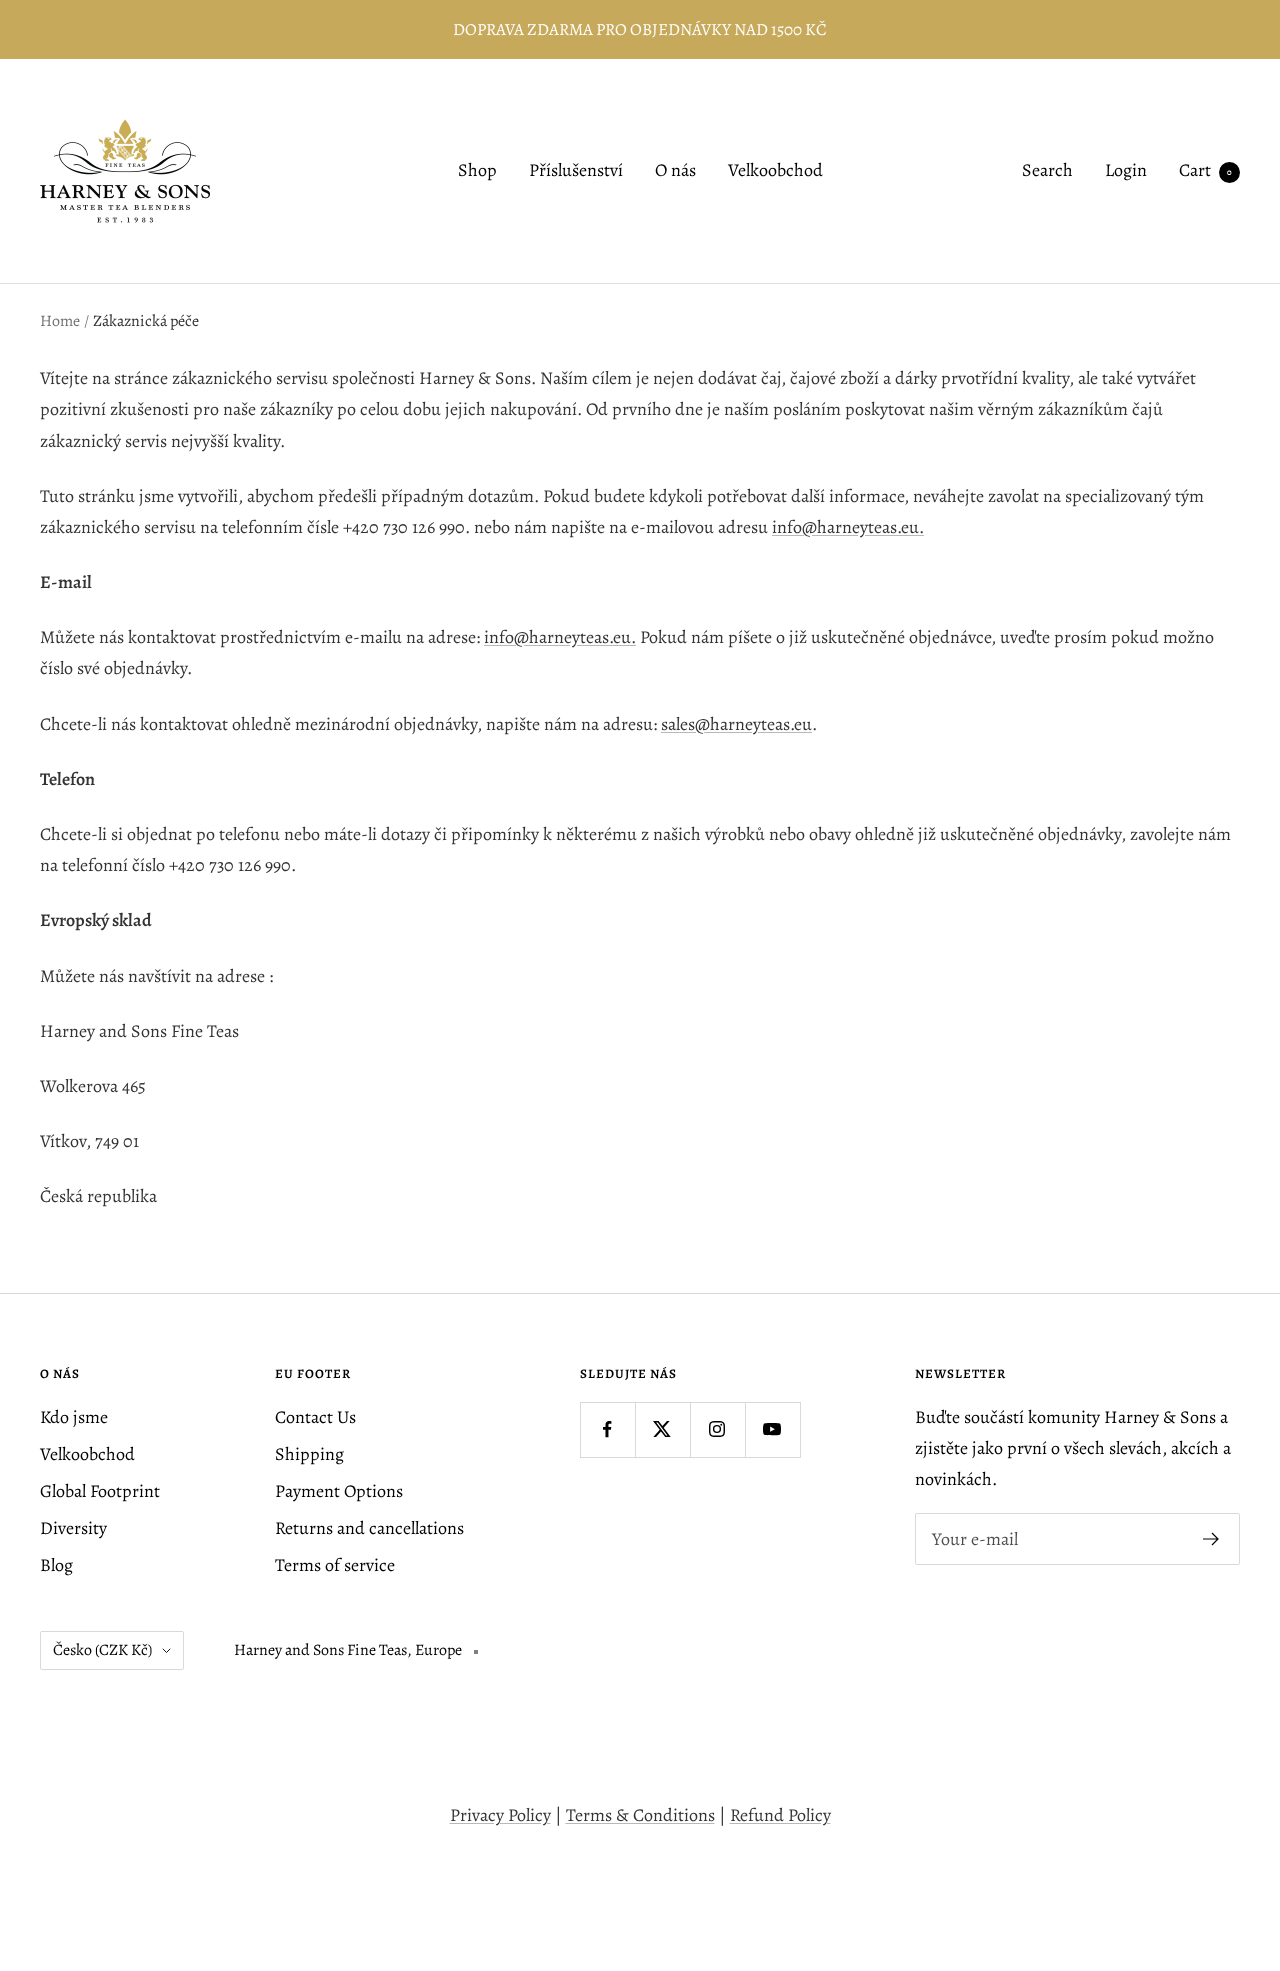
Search (1047, 171)
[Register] (1211, 1539)
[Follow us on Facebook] (607, 1429)
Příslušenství (576, 171)
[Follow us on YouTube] (772, 1429)
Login (1126, 171)
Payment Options (339, 1491)
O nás (675, 171)
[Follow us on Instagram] (717, 1429)
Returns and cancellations (369, 1528)
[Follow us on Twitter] (662, 1429)
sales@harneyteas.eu (736, 724)
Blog (56, 1565)
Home (60, 321)
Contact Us (315, 1417)
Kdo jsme (74, 1417)
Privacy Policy (500, 1815)
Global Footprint (100, 1491)
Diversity (73, 1528)
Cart (1205, 171)
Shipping (309, 1454)
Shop (477, 171)
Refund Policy (780, 1815)
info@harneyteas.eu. (848, 527)
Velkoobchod (775, 171)
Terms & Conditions (640, 1815)
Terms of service (335, 1565)
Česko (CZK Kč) (102, 1650)
